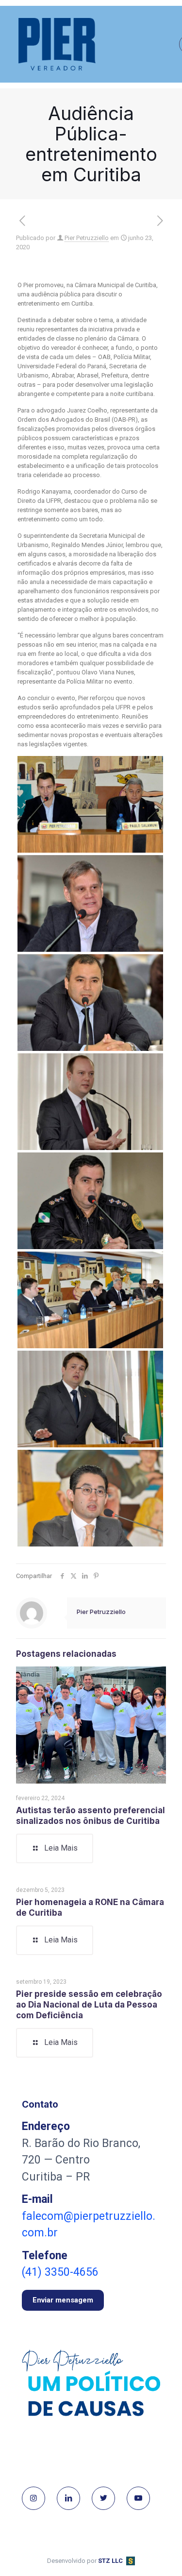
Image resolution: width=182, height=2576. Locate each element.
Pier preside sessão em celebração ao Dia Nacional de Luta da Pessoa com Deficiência (89, 2005)
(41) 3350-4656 (60, 2272)
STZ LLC (110, 2561)
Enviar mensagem (63, 2300)
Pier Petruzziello (87, 238)
